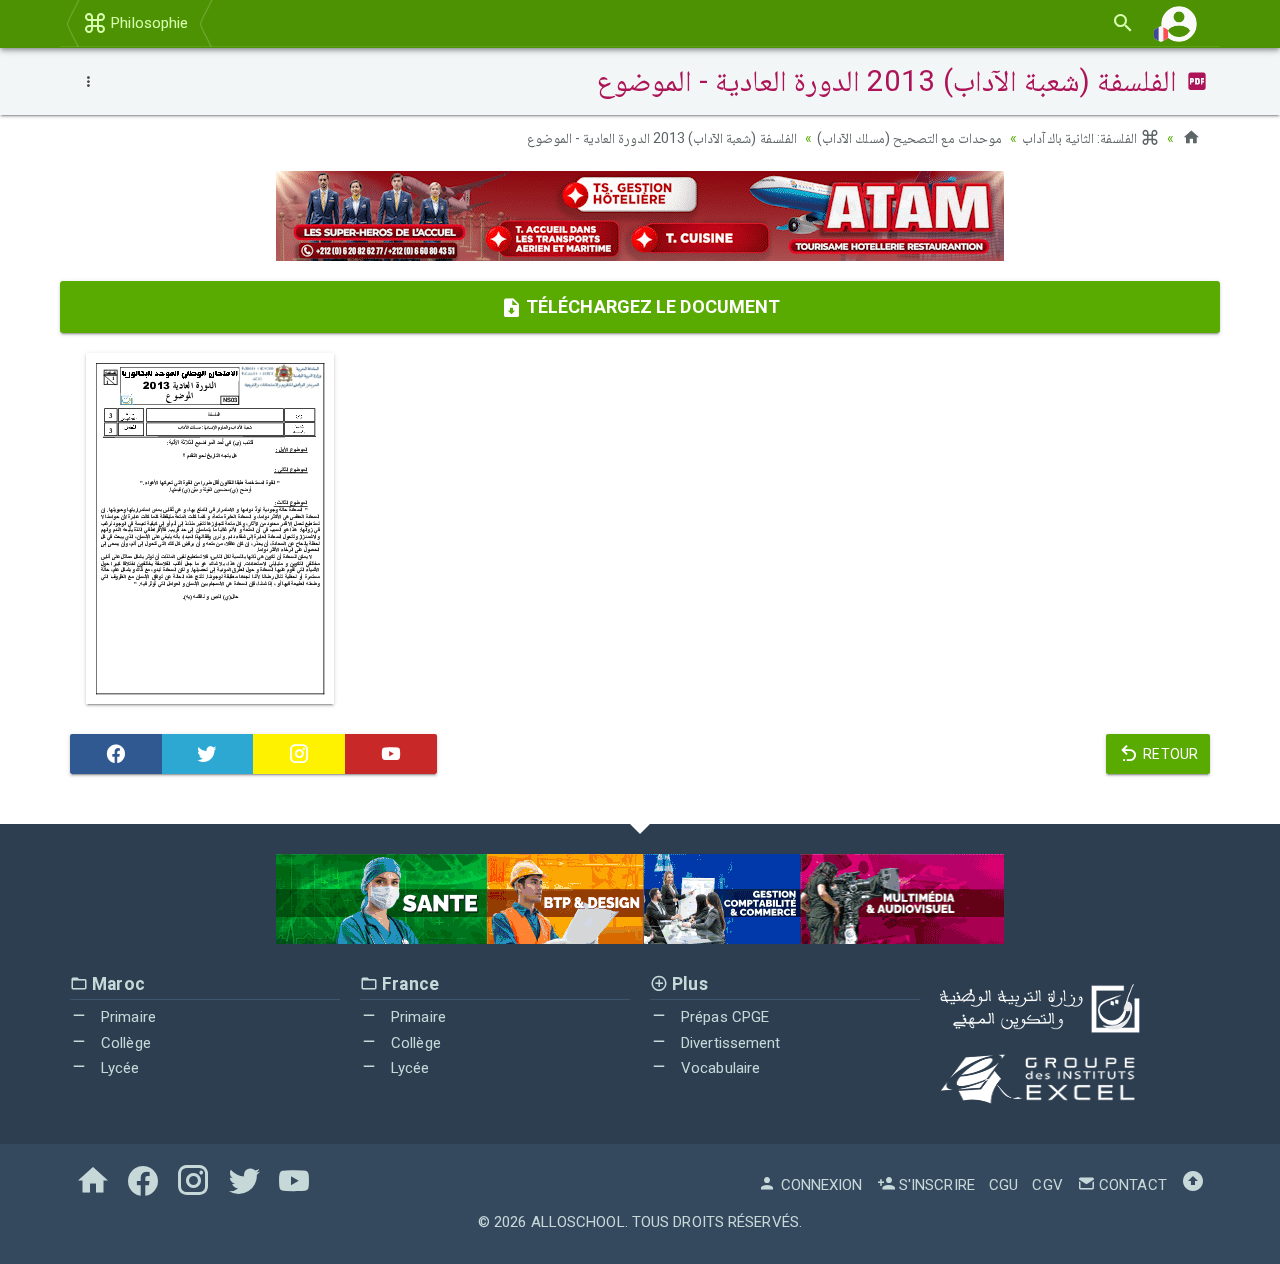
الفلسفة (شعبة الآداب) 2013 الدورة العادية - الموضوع (662, 138)
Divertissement (729, 1043)
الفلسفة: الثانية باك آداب (1081, 138)
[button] (1179, 23)
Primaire (126, 1017)
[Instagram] (299, 754)
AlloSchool (578, 1222)
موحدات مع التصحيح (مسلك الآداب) (909, 138)
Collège (124, 1043)
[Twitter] (208, 754)
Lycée (118, 1068)
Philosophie (147, 23)
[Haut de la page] (1193, 1185)
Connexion (819, 1185)
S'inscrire (935, 1185)
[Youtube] (391, 754)
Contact (1131, 1185)
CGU (1003, 1185)
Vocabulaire (718, 1068)
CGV (1047, 1185)
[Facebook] (116, 754)
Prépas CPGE (723, 1017)
